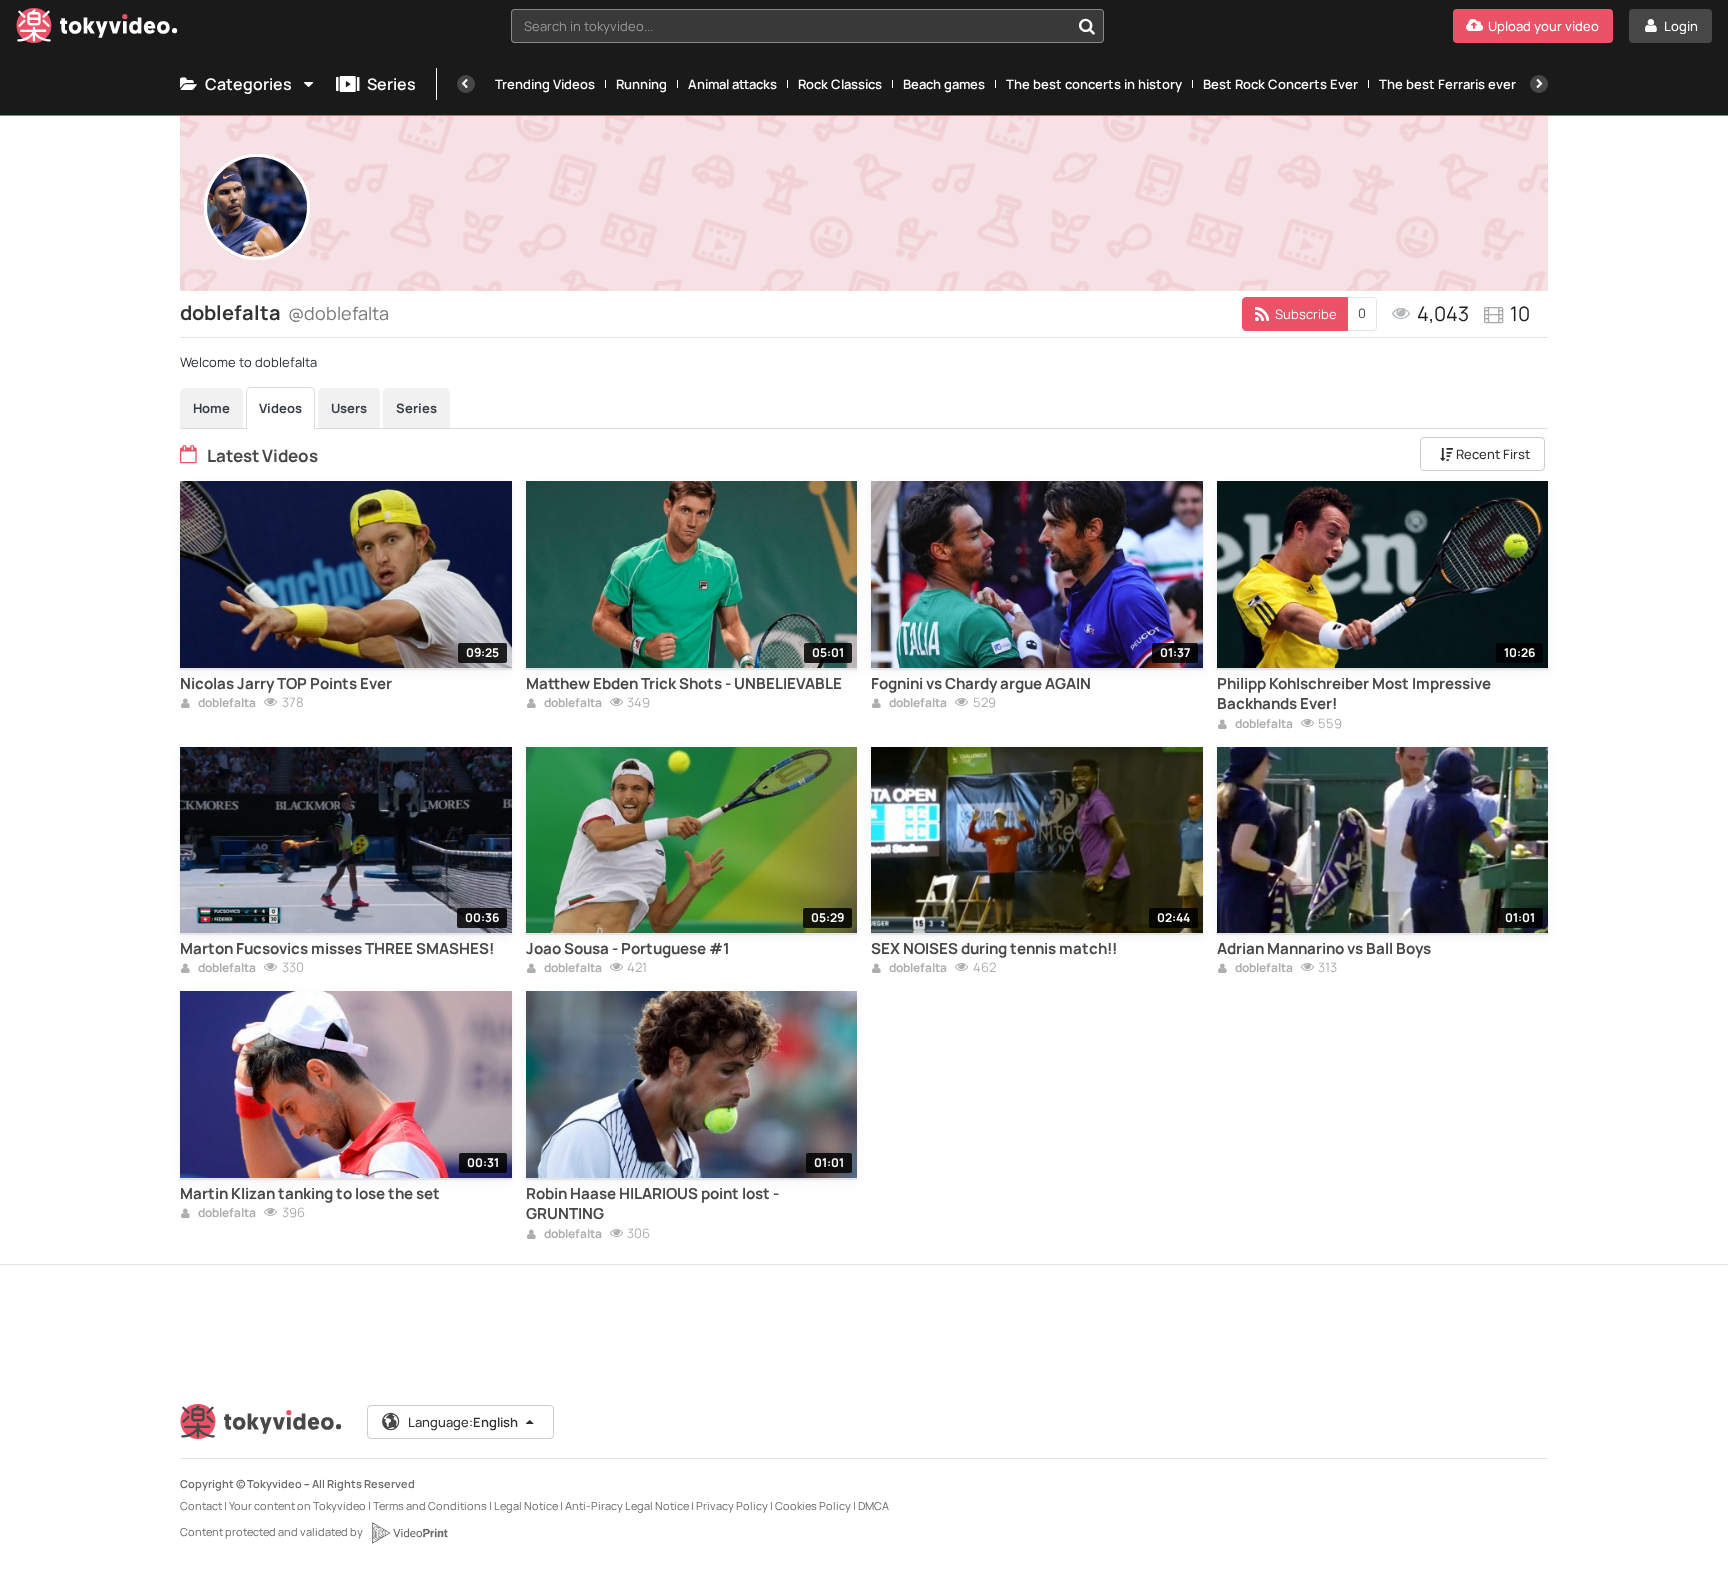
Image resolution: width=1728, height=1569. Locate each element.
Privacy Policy (732, 1505)
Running (641, 84)
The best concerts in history (1094, 84)
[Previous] (466, 84)
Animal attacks (732, 84)
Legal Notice (526, 1505)
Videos (280, 408)
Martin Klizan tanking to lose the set (310, 1194)
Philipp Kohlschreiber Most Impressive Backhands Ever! (1354, 694)
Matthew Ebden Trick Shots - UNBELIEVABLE (684, 684)
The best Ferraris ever (1447, 84)
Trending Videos (545, 84)
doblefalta (226, 704)
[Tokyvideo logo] (97, 29)
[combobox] (808, 26)
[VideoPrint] (409, 1533)
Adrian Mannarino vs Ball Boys (1324, 949)
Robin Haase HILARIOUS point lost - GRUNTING (652, 1204)
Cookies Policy (813, 1505)
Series (391, 84)
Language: (463, 1422)
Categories (248, 84)
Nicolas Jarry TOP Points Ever (286, 684)
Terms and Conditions (430, 1505)
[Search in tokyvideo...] (1087, 26)
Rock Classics (840, 84)
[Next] (1539, 84)
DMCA (873, 1505)
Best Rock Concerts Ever (1280, 84)
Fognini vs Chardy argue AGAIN (981, 684)
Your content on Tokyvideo (297, 1505)
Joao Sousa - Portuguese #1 (628, 949)
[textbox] (791, 26)
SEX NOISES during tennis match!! (994, 949)
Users (349, 408)
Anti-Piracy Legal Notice (627, 1505)
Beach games (944, 84)
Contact (201, 1505)
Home (211, 408)
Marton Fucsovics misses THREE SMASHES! (337, 949)
